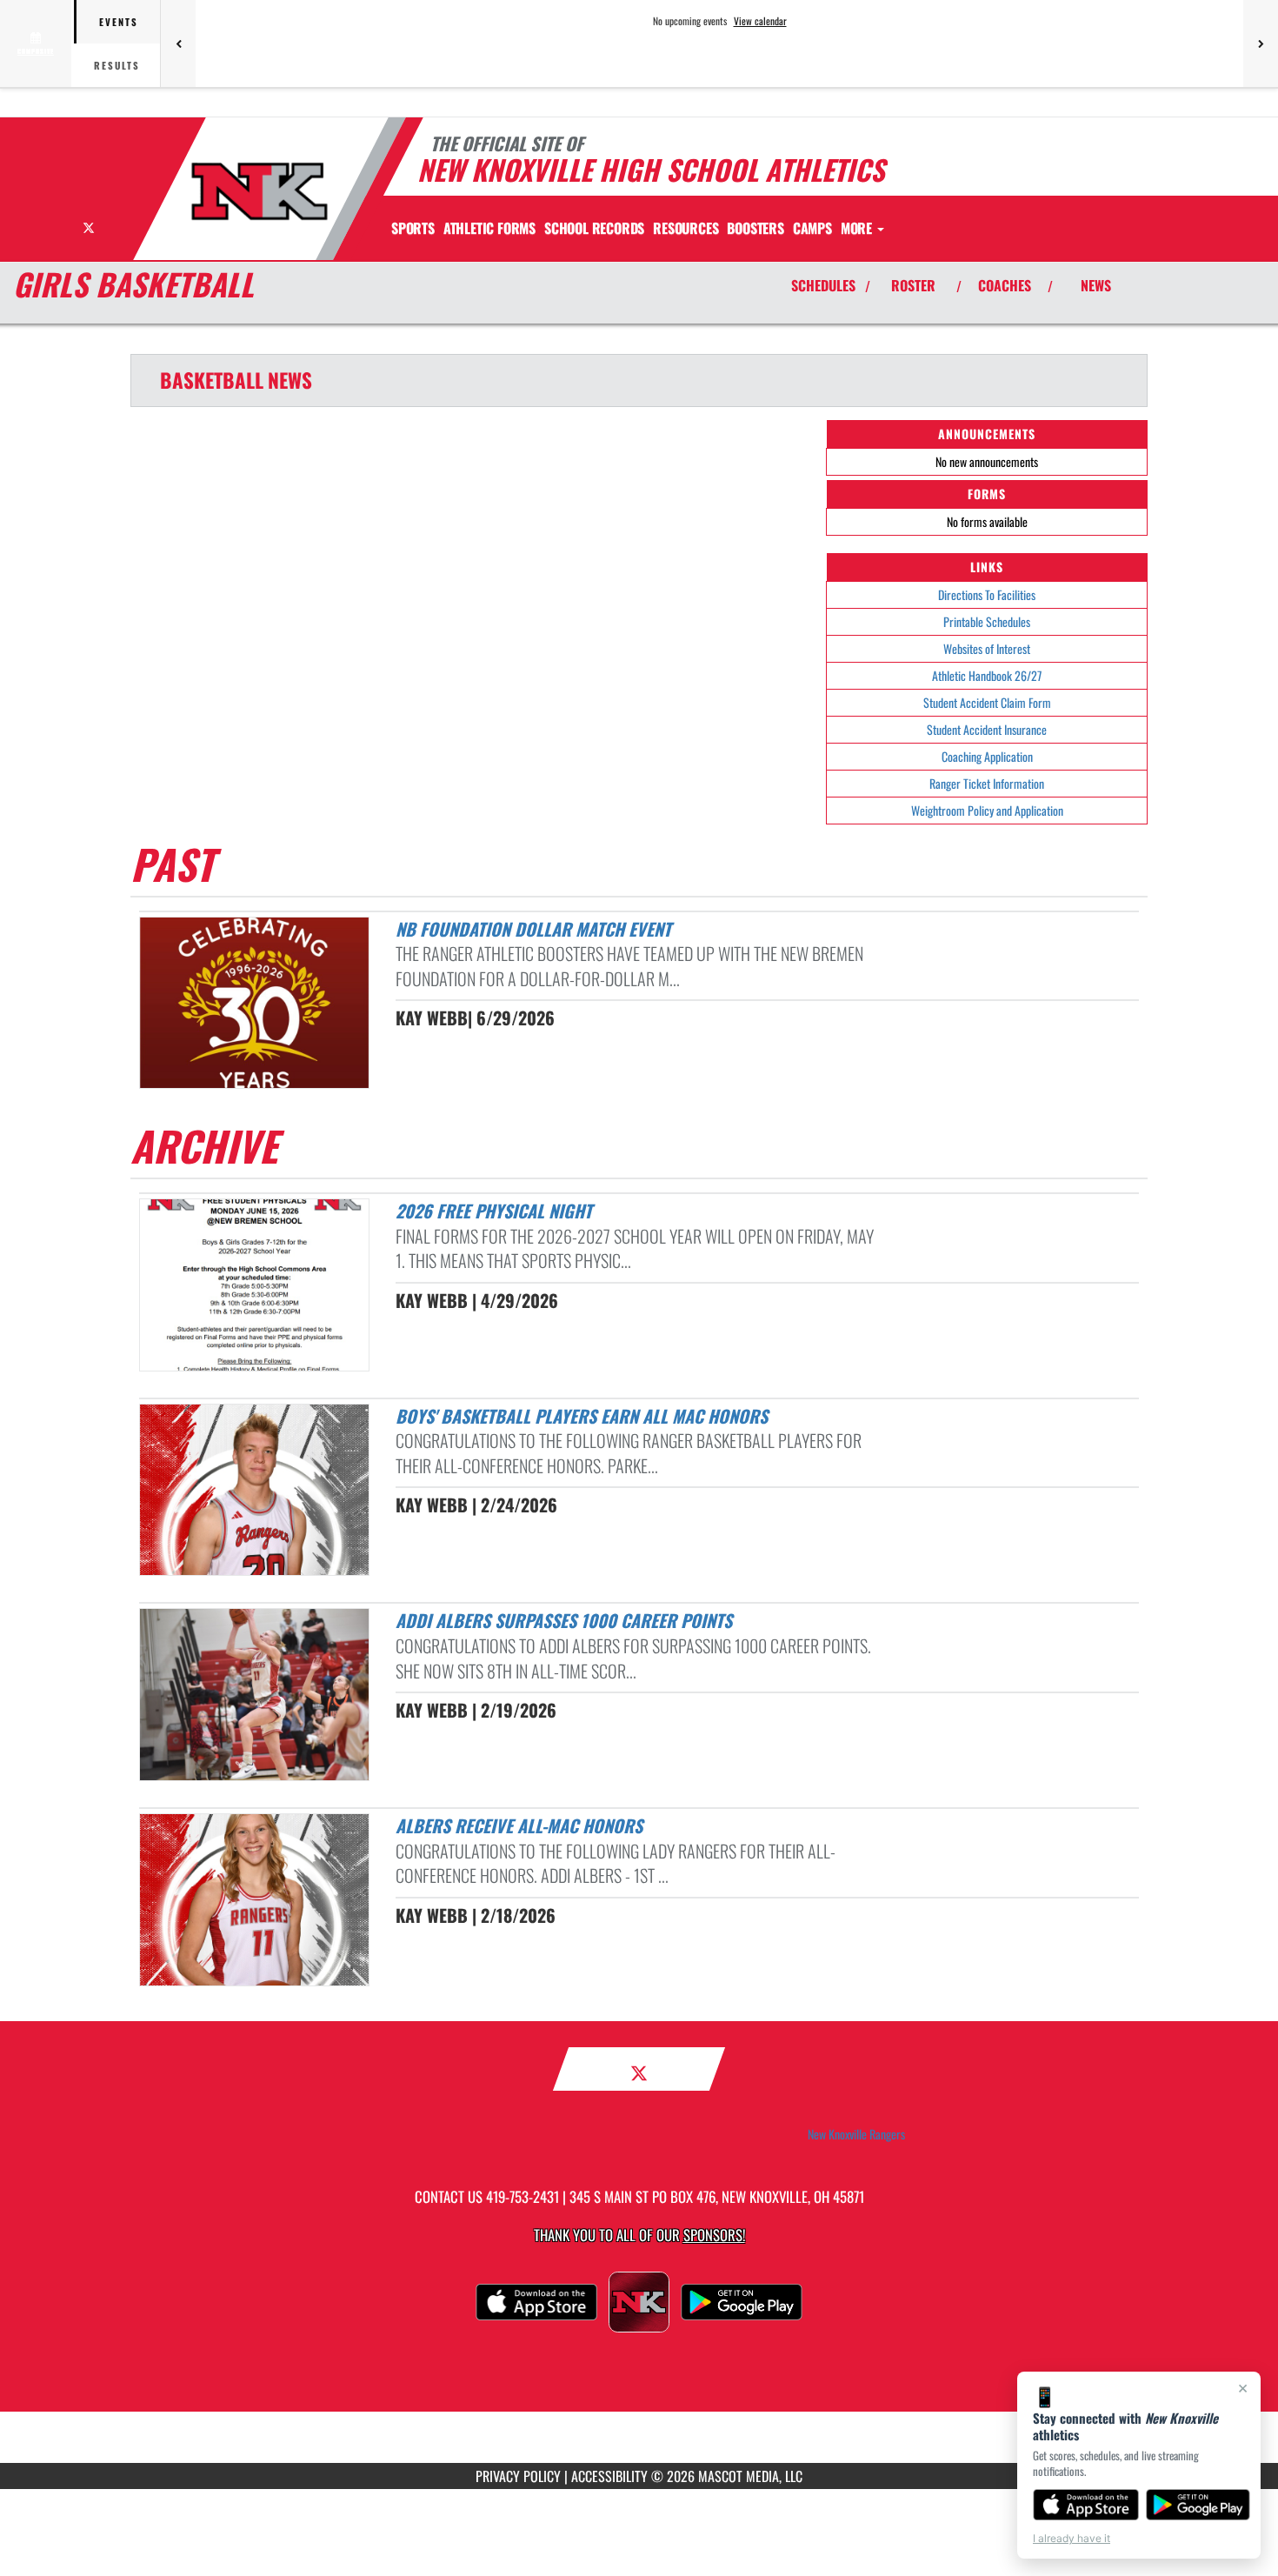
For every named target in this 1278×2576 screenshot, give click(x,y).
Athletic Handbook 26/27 (987, 675)
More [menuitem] (858, 228)
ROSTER (913, 285)
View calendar (760, 21)
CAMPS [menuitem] (812, 228)
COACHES (1005, 285)
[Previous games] (178, 43)
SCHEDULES (823, 285)
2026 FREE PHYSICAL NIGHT (494, 1211)
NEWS (1096, 285)
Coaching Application (987, 756)
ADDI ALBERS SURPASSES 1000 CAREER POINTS (564, 1620)
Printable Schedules (987, 621)
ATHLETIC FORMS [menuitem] (489, 228)
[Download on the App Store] (1086, 2505)
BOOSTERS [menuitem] (755, 228)
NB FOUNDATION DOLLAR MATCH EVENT (533, 929)
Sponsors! (714, 2235)
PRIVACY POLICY (518, 2476)
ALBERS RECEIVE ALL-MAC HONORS (519, 1825)
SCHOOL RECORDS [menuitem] (594, 228)
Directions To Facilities (987, 594)
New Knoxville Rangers (856, 2134)
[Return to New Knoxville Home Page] (260, 191)
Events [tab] (119, 22)
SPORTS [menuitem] (413, 228)
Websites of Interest (987, 648)
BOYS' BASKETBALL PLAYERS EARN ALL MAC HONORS (582, 1416)
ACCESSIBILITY (609, 2476)
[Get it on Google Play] (1198, 2505)
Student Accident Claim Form (987, 702)
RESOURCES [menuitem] (686, 228)
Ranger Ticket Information (987, 783)
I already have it (1072, 2538)
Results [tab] (117, 65)
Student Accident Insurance (987, 729)
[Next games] (1261, 43)
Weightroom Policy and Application (987, 810)
